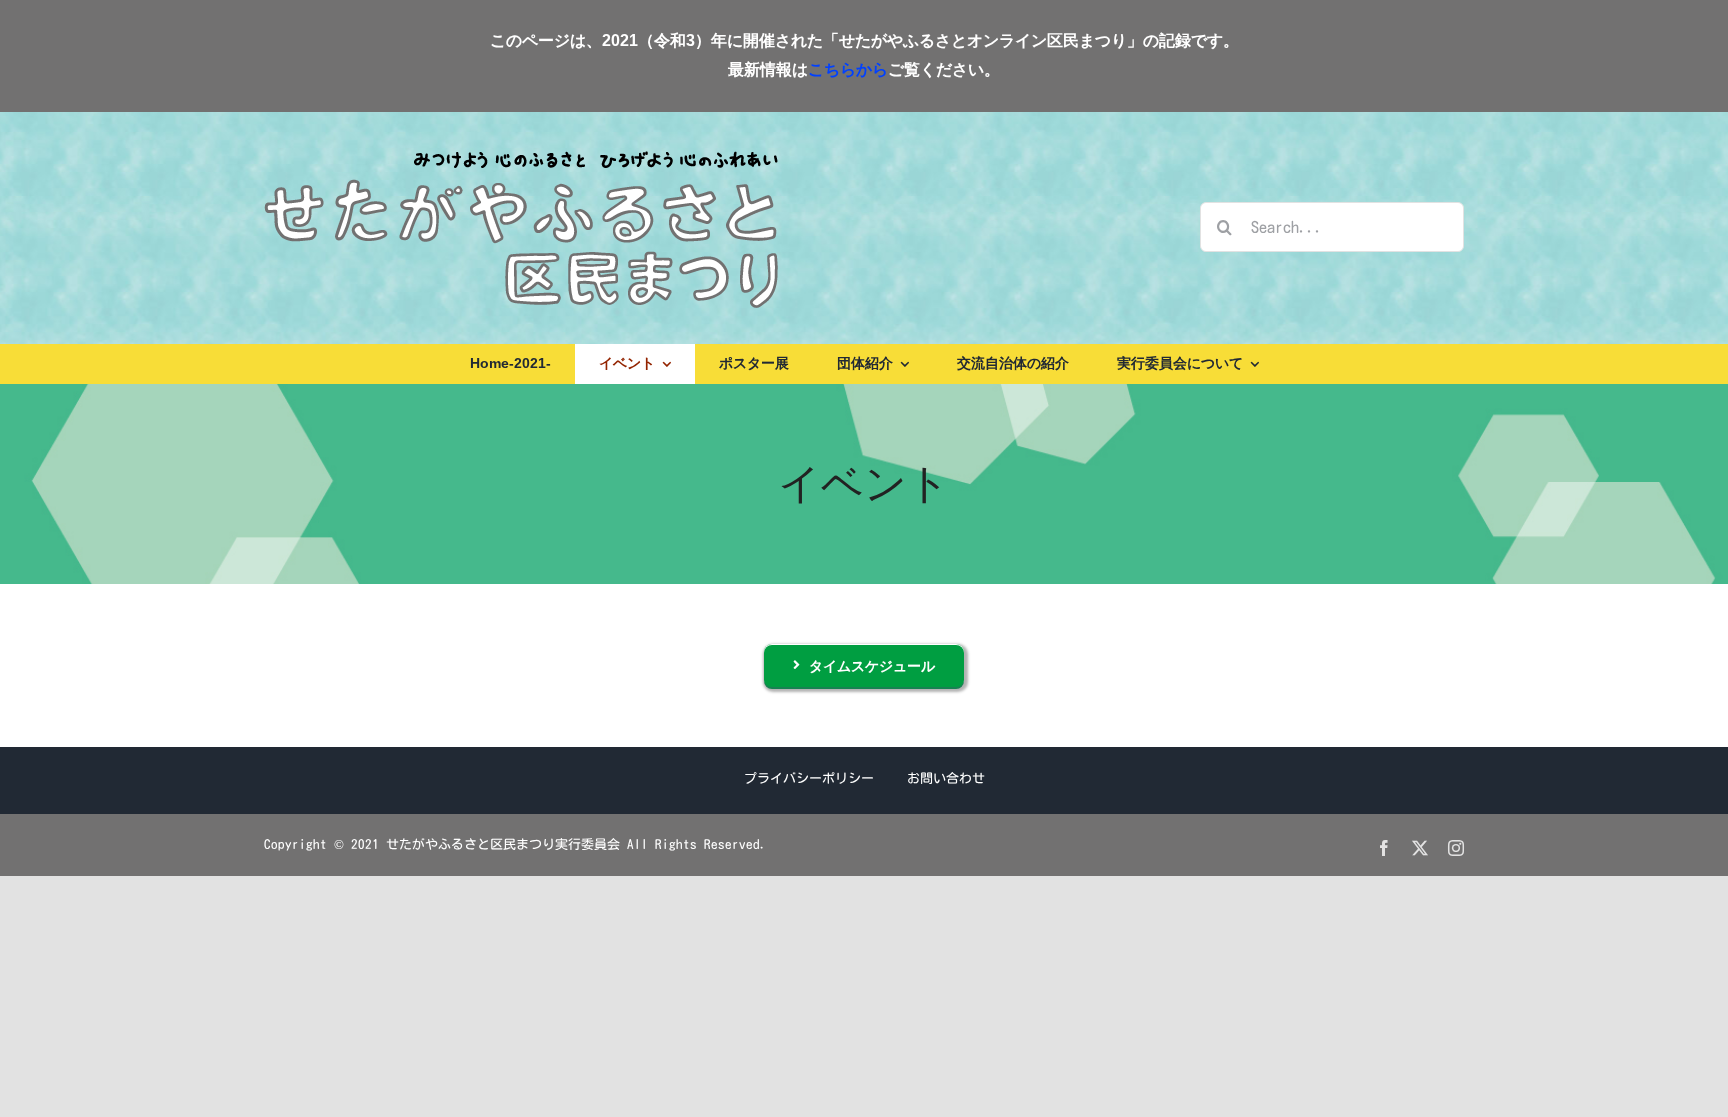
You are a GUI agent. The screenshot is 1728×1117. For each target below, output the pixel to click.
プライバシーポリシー (809, 778)
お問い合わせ (946, 778)
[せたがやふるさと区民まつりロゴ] (521, 150)
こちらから (848, 69)
